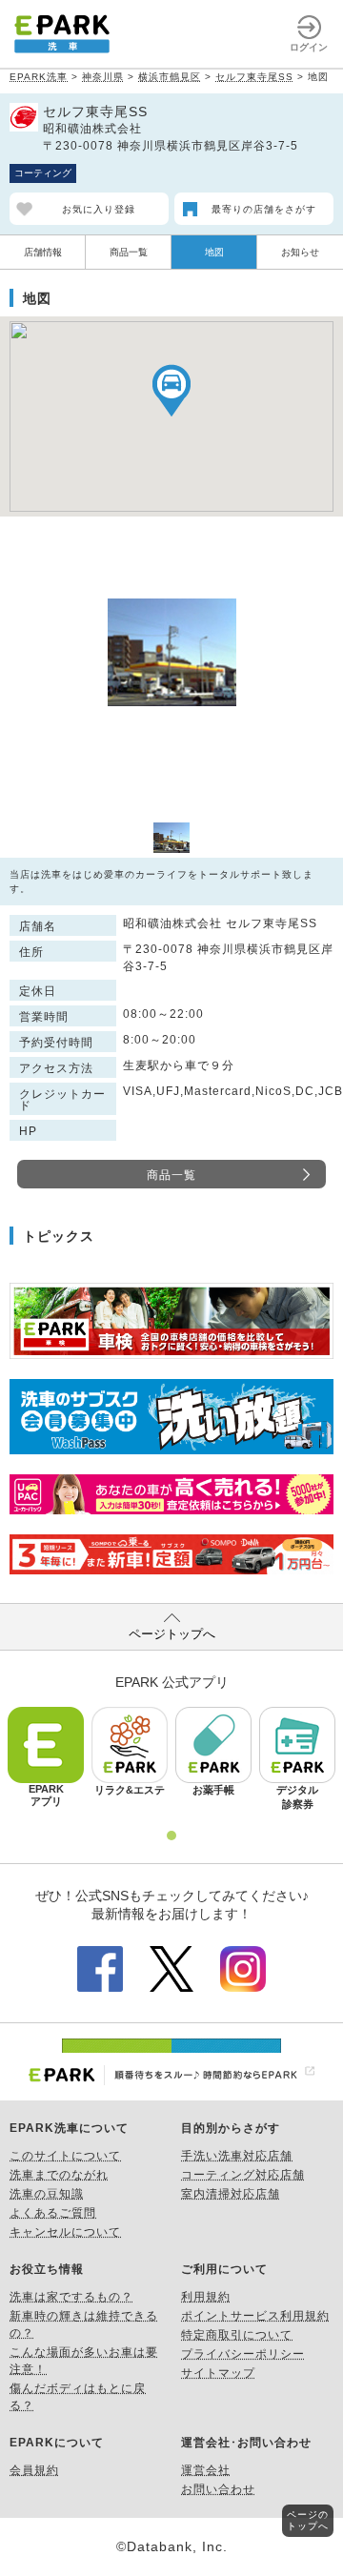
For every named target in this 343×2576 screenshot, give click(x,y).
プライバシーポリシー (243, 2354)
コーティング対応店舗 (243, 2175)
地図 (214, 252)
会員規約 (34, 2470)
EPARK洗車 (39, 77)
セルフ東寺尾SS (254, 77)
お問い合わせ (218, 2489)
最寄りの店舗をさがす (264, 209)
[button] (171, 390)
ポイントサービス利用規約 (255, 2316)
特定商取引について (237, 2335)
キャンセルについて (65, 2232)
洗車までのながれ (59, 2175)
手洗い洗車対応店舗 (237, 2156)
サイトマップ (218, 2373)
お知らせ (300, 252)
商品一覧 (129, 252)
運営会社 (206, 2470)
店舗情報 (43, 252)
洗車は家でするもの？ (71, 2297)
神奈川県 (103, 77)
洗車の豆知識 (47, 2194)
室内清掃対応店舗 (231, 2194)
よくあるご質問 (53, 2213)
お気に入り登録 (99, 209)
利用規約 (206, 2297)
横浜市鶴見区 (170, 77)
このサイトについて (65, 2156)
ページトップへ (172, 1634)
